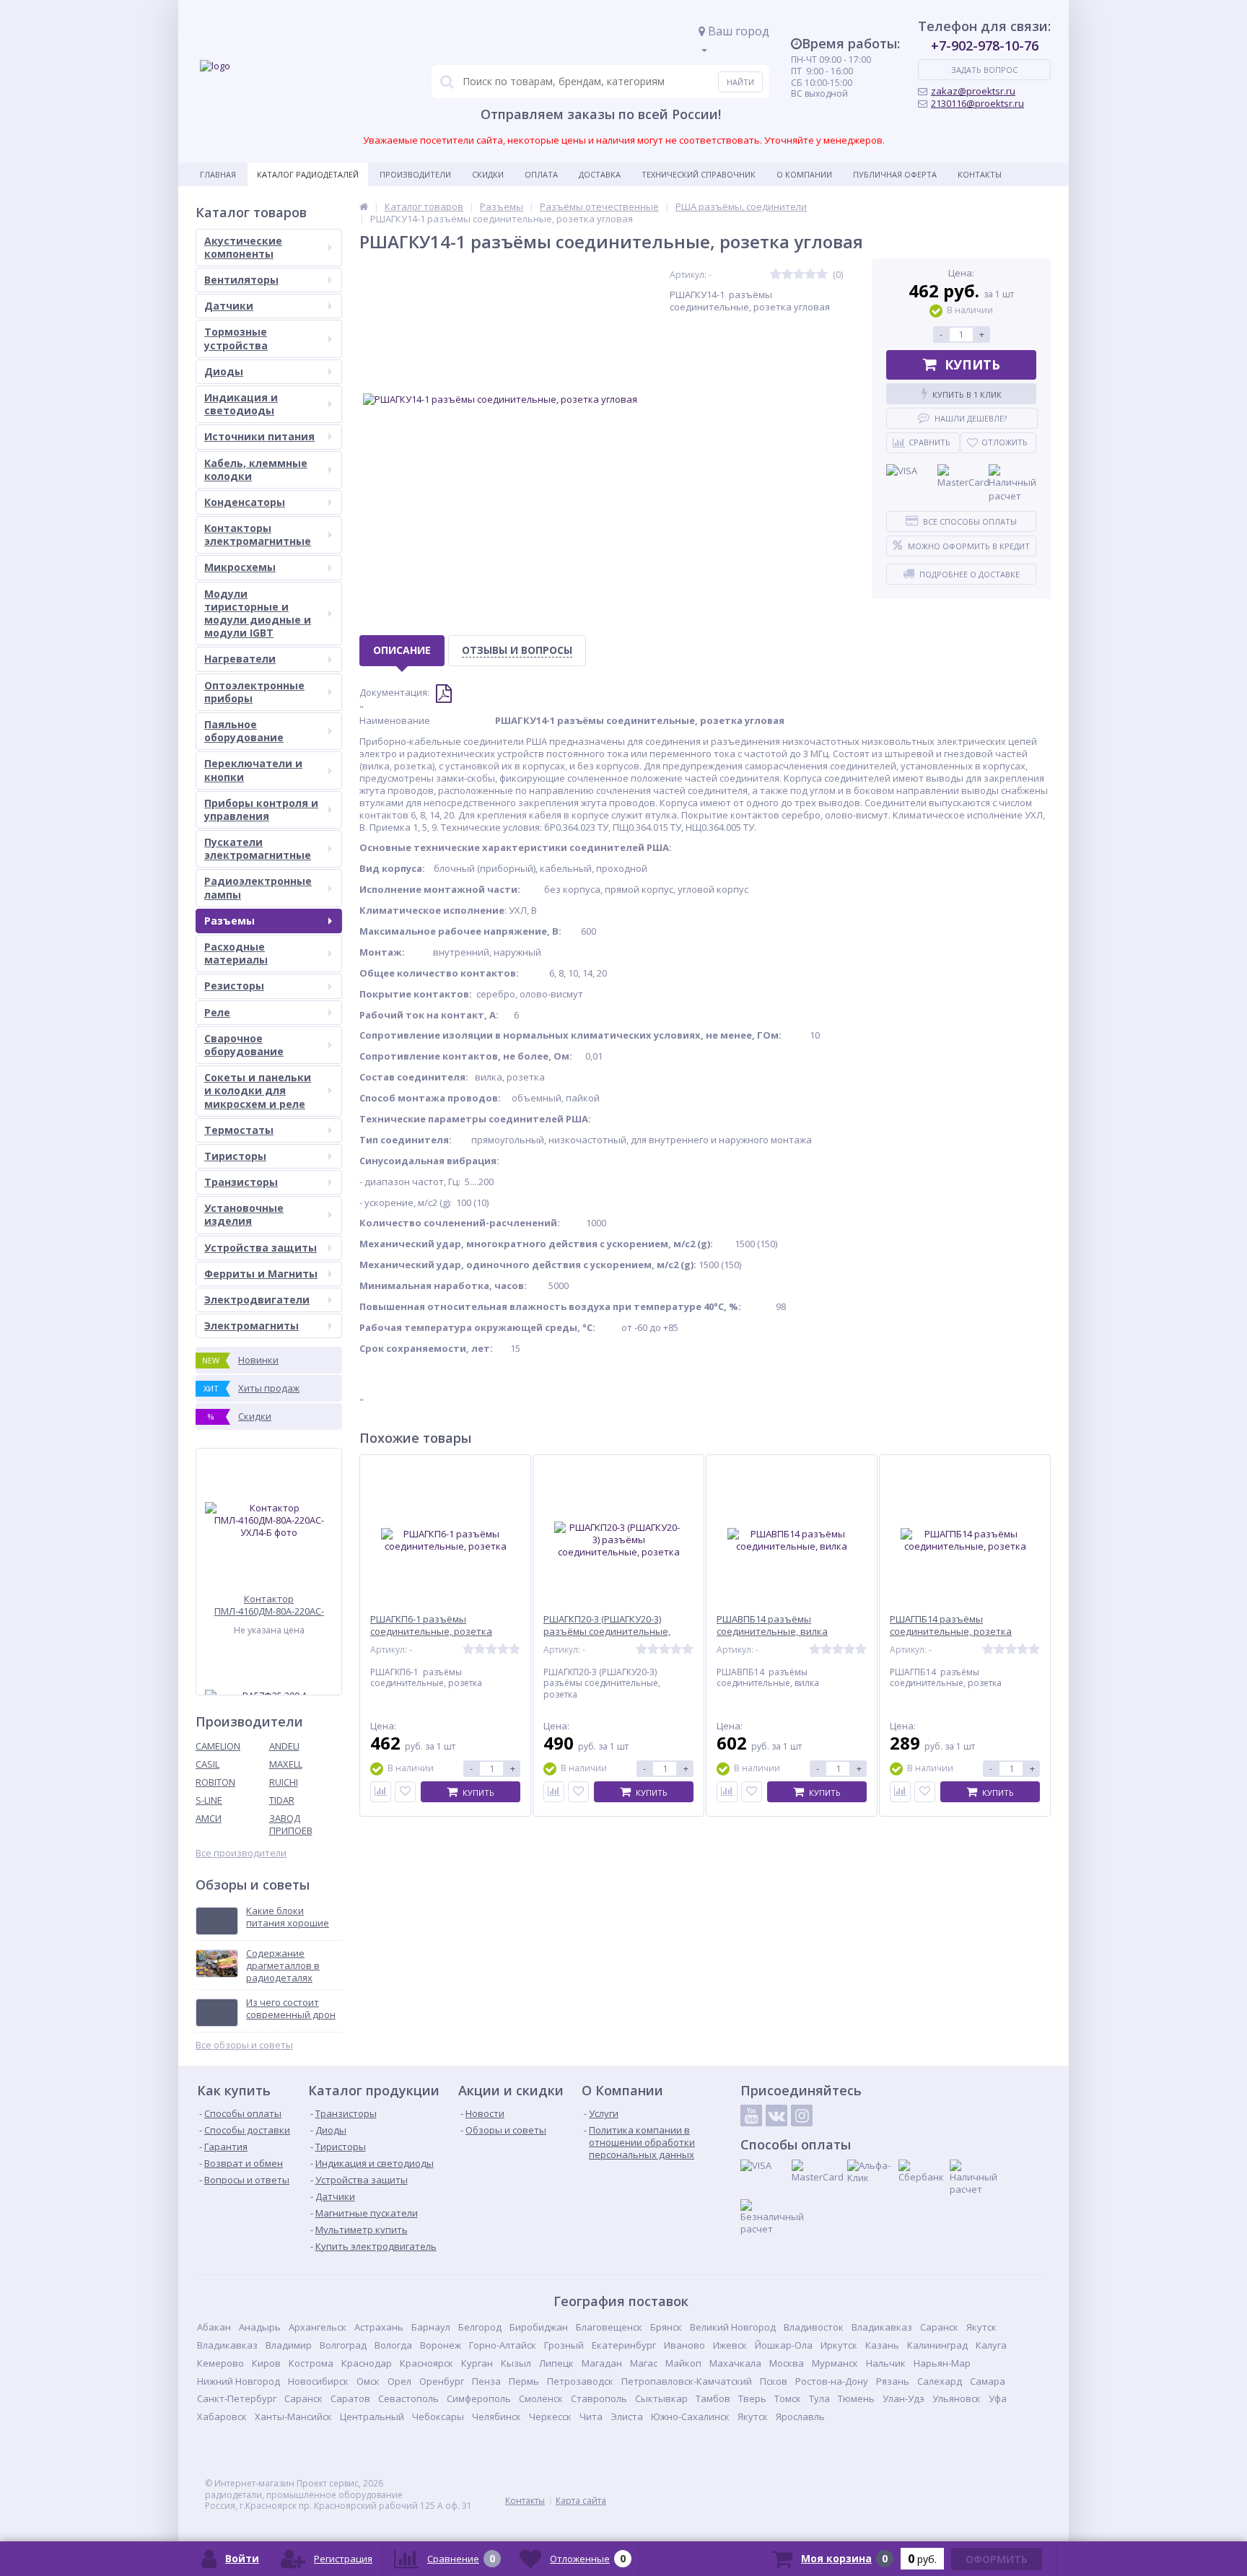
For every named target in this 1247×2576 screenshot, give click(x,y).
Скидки (488, 174)
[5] (822, 275)
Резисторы (234, 986)
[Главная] (364, 206)
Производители (415, 174)
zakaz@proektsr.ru (973, 91)
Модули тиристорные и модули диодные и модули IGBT (258, 614)
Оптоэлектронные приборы (254, 692)
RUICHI (284, 1782)
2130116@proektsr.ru (977, 103)
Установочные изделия (244, 1214)
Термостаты (239, 1130)
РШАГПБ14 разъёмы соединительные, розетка (951, 1625)
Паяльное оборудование (244, 731)
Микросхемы (240, 567)
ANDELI (284, 1746)
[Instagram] (802, 2116)
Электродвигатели (257, 1300)
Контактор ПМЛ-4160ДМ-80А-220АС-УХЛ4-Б (269, 1605)
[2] (787, 275)
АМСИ (209, 1818)
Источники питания (259, 436)
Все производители (241, 1853)
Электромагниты (251, 1326)
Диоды (224, 371)
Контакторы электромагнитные (258, 534)
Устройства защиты (261, 1248)
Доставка (600, 174)
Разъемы (229, 921)
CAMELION (218, 1746)
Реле (217, 1012)
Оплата (541, 174)
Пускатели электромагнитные (258, 848)
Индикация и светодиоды (241, 404)
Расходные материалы (236, 953)
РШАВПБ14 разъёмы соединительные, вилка (772, 1625)
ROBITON (215, 1782)
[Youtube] (751, 2116)
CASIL (207, 1764)
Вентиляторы (241, 280)
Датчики (229, 306)
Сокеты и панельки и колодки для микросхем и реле (258, 1090)
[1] (776, 275)
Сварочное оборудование (244, 1045)
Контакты (980, 174)
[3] (799, 275)
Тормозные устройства (236, 338)
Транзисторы (241, 1182)
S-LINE (209, 1800)
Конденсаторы (245, 502)
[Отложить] (405, 1792)
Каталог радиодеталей (308, 174)
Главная (218, 174)
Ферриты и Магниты (261, 1274)
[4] (810, 275)
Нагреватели (240, 659)
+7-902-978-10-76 (985, 45)
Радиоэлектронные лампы (258, 887)
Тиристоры (235, 1156)
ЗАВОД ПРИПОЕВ (291, 1824)
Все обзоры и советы (244, 2045)
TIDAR (282, 1800)
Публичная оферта (895, 174)
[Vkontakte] (776, 2116)
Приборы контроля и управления (261, 809)
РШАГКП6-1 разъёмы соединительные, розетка (431, 1625)
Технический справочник (699, 174)
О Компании (804, 174)
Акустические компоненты (243, 247)
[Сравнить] (381, 1792)
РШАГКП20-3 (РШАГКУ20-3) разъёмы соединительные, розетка (607, 1632)
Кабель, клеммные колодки (256, 470)
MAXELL (286, 1764)
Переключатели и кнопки (253, 770)
